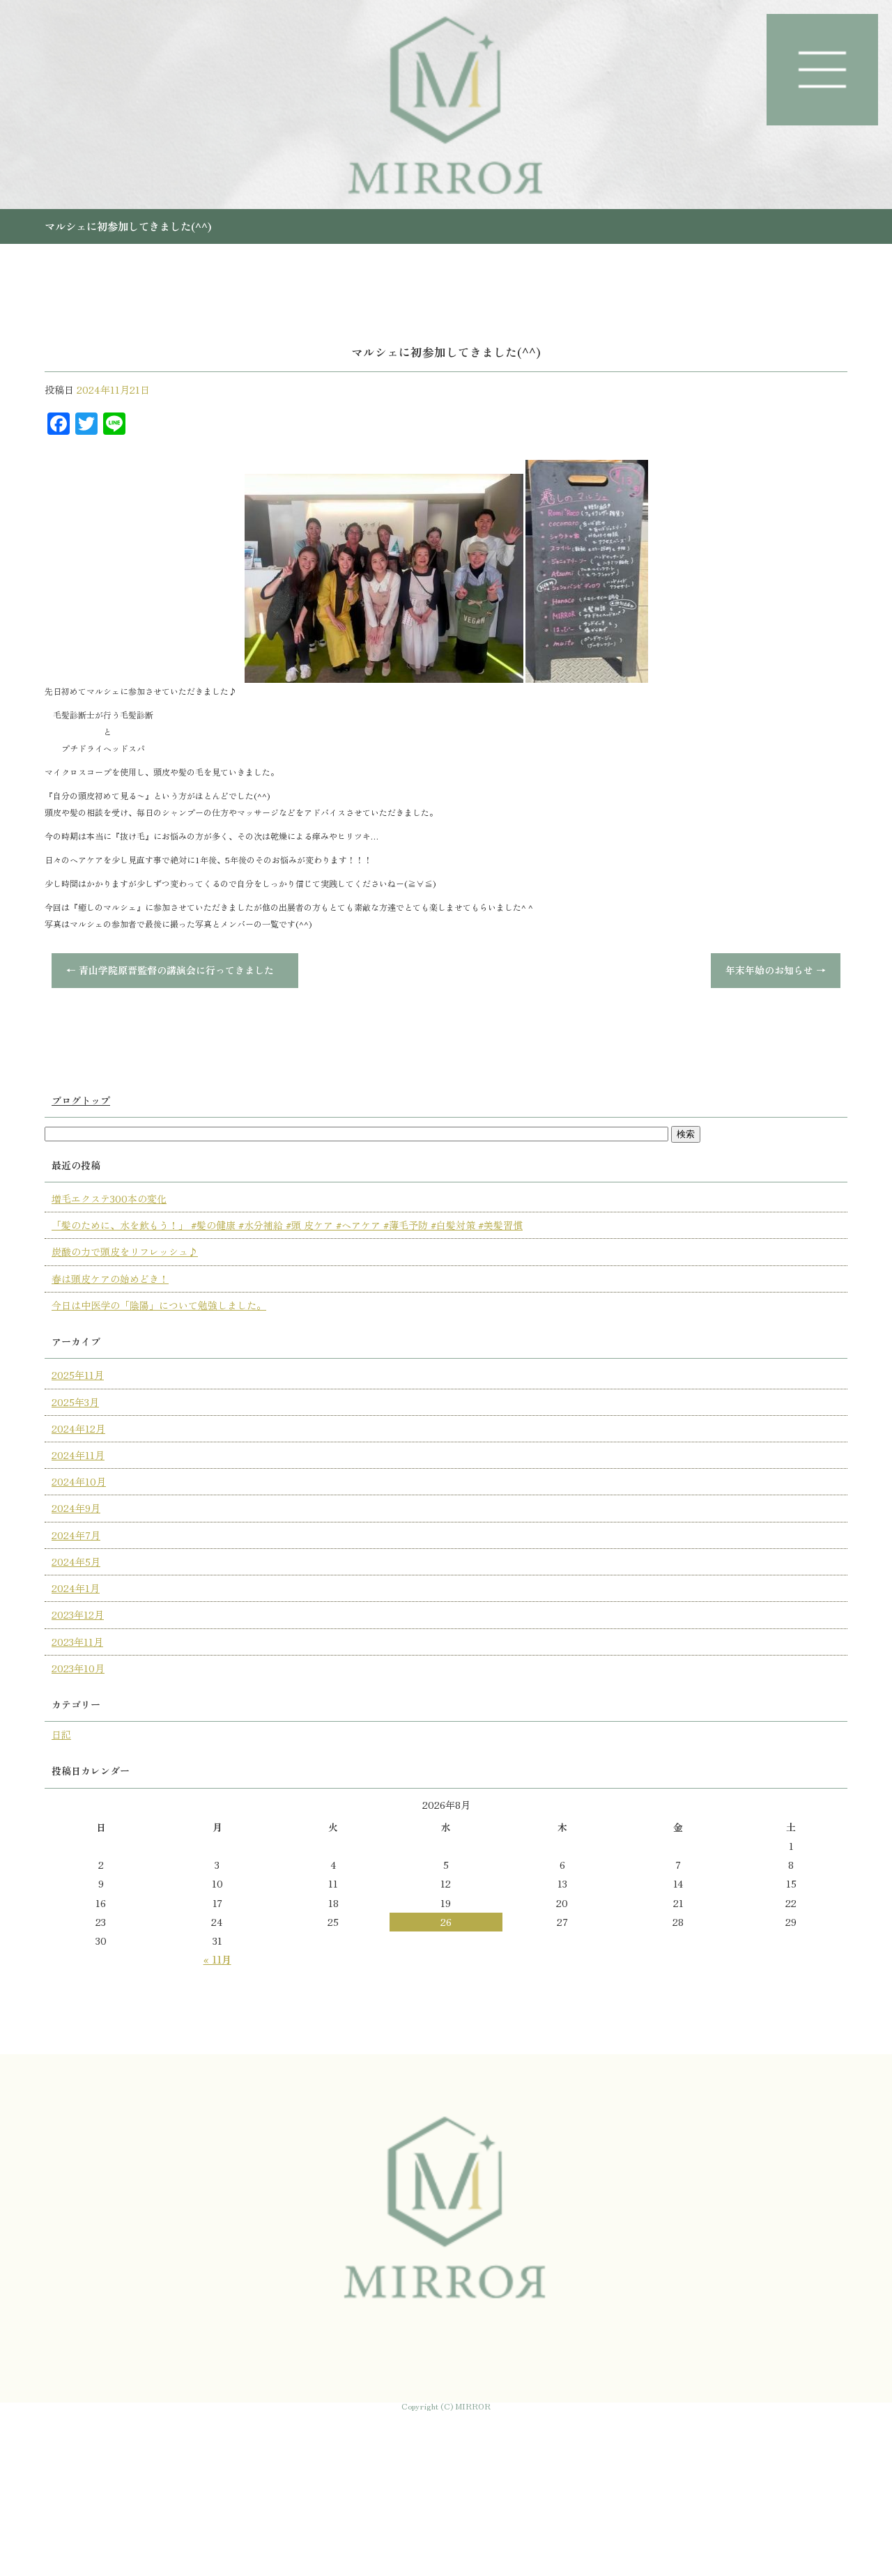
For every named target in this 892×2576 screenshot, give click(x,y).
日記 (61, 1734)
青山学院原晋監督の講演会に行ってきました (175, 970)
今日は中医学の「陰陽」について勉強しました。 (159, 1305)
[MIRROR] (446, 105)
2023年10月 (78, 1668)
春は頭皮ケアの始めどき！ (110, 1279)
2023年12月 (78, 1614)
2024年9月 (76, 1508)
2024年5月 (76, 1561)
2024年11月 (78, 1455)
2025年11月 (78, 1375)
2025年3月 (75, 1402)
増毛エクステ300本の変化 (109, 1198)
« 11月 (217, 1959)
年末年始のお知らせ (776, 970)
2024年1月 (76, 1588)
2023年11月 (77, 1642)
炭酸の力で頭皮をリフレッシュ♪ (125, 1251)
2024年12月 (78, 1428)
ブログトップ (81, 1100)
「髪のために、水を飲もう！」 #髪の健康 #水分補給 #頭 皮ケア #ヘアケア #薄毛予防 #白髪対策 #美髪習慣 (287, 1225)
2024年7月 (76, 1535)
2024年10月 (79, 1481)
